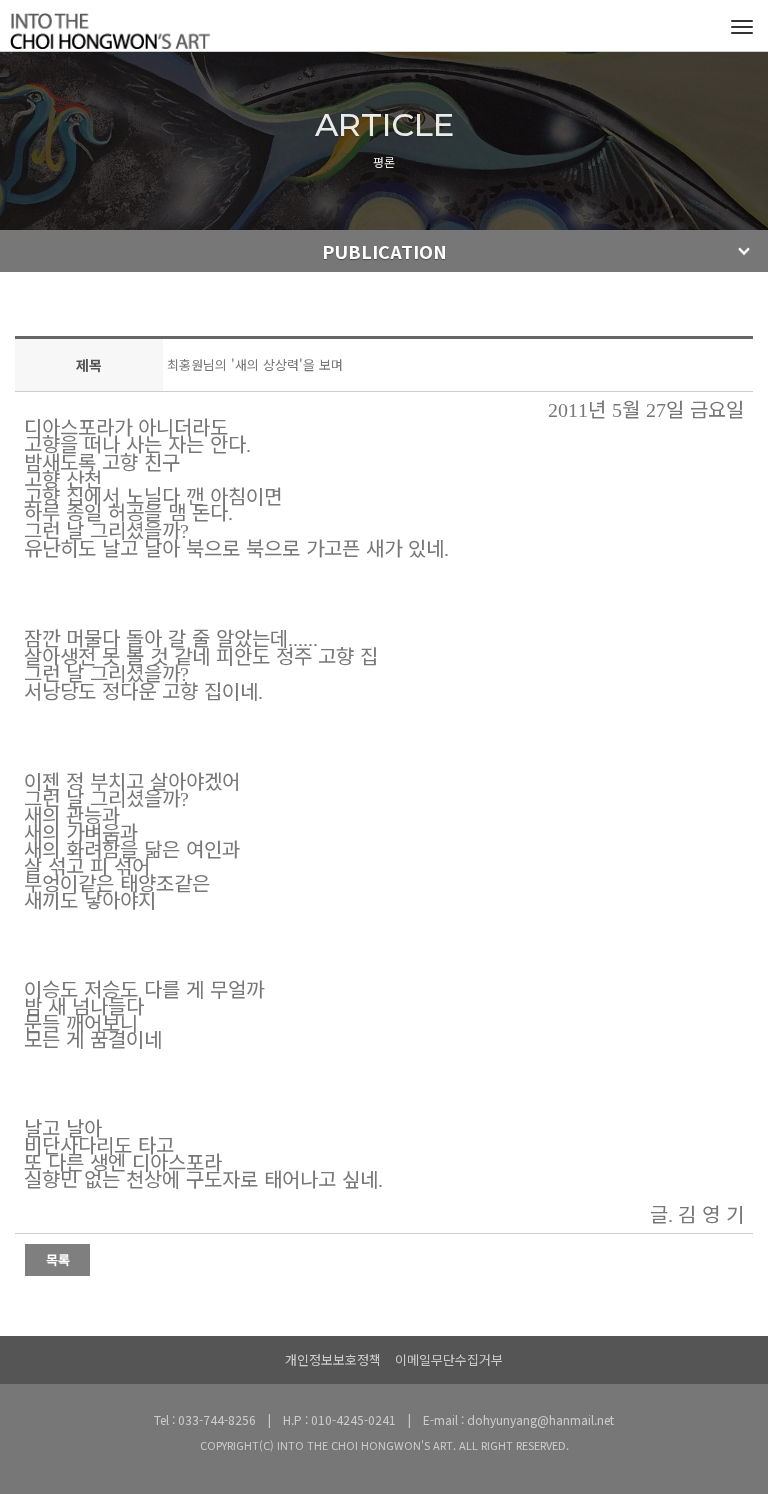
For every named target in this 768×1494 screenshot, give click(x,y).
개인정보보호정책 (333, 1359)
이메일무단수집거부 (449, 1359)
